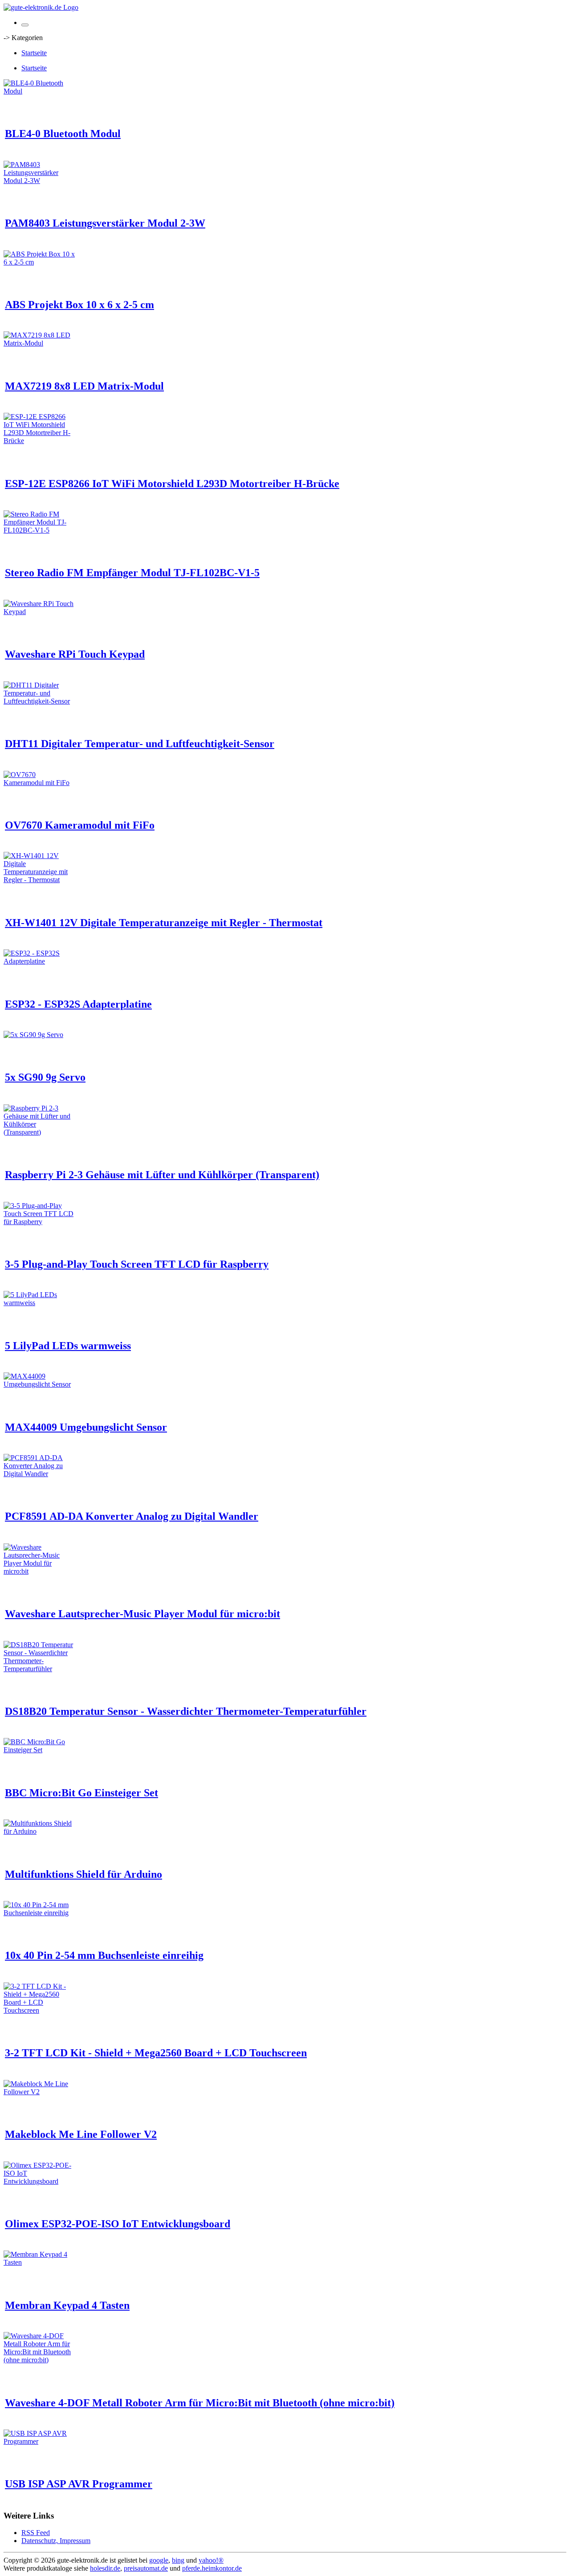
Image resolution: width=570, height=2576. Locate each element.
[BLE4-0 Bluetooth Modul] (39, 91)
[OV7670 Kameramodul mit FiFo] (39, 783)
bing (178, 2560)
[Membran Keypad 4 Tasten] (39, 2262)
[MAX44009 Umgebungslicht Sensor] (39, 1384)
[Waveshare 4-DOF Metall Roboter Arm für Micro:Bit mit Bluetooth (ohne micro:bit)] (39, 2360)
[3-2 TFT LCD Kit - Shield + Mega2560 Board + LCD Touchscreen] (39, 2010)
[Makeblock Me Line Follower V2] (39, 2092)
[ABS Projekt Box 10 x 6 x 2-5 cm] (39, 262)
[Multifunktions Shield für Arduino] (39, 1831)
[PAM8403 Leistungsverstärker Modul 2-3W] (39, 181)
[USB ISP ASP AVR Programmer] (39, 2441)
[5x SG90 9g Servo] (33, 1035)
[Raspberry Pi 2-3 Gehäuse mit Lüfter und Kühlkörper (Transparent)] (39, 1132)
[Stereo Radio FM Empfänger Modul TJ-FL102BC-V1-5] (39, 530)
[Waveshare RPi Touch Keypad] (39, 612)
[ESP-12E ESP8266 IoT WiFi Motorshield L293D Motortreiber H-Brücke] (39, 441)
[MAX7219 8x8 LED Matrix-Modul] (39, 343)
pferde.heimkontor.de (212, 2568)
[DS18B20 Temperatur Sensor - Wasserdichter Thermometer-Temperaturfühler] (39, 1669)
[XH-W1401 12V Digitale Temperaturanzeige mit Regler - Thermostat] (39, 880)
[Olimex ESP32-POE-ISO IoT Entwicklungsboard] (39, 2181)
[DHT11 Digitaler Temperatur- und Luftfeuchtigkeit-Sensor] (39, 701)
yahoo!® (211, 2560)
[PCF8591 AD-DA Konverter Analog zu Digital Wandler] (39, 1474)
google (159, 2560)
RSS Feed (36, 2533)
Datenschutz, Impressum (56, 2541)
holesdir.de (105, 2568)
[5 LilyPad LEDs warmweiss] (39, 1303)
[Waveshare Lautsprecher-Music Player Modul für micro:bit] (39, 1571)
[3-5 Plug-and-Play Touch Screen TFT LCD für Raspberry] (39, 1222)
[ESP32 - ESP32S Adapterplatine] (39, 961)
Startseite (34, 53)
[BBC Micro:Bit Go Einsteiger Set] (39, 1750)
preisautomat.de (146, 2568)
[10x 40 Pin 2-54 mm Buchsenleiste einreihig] (39, 1913)
